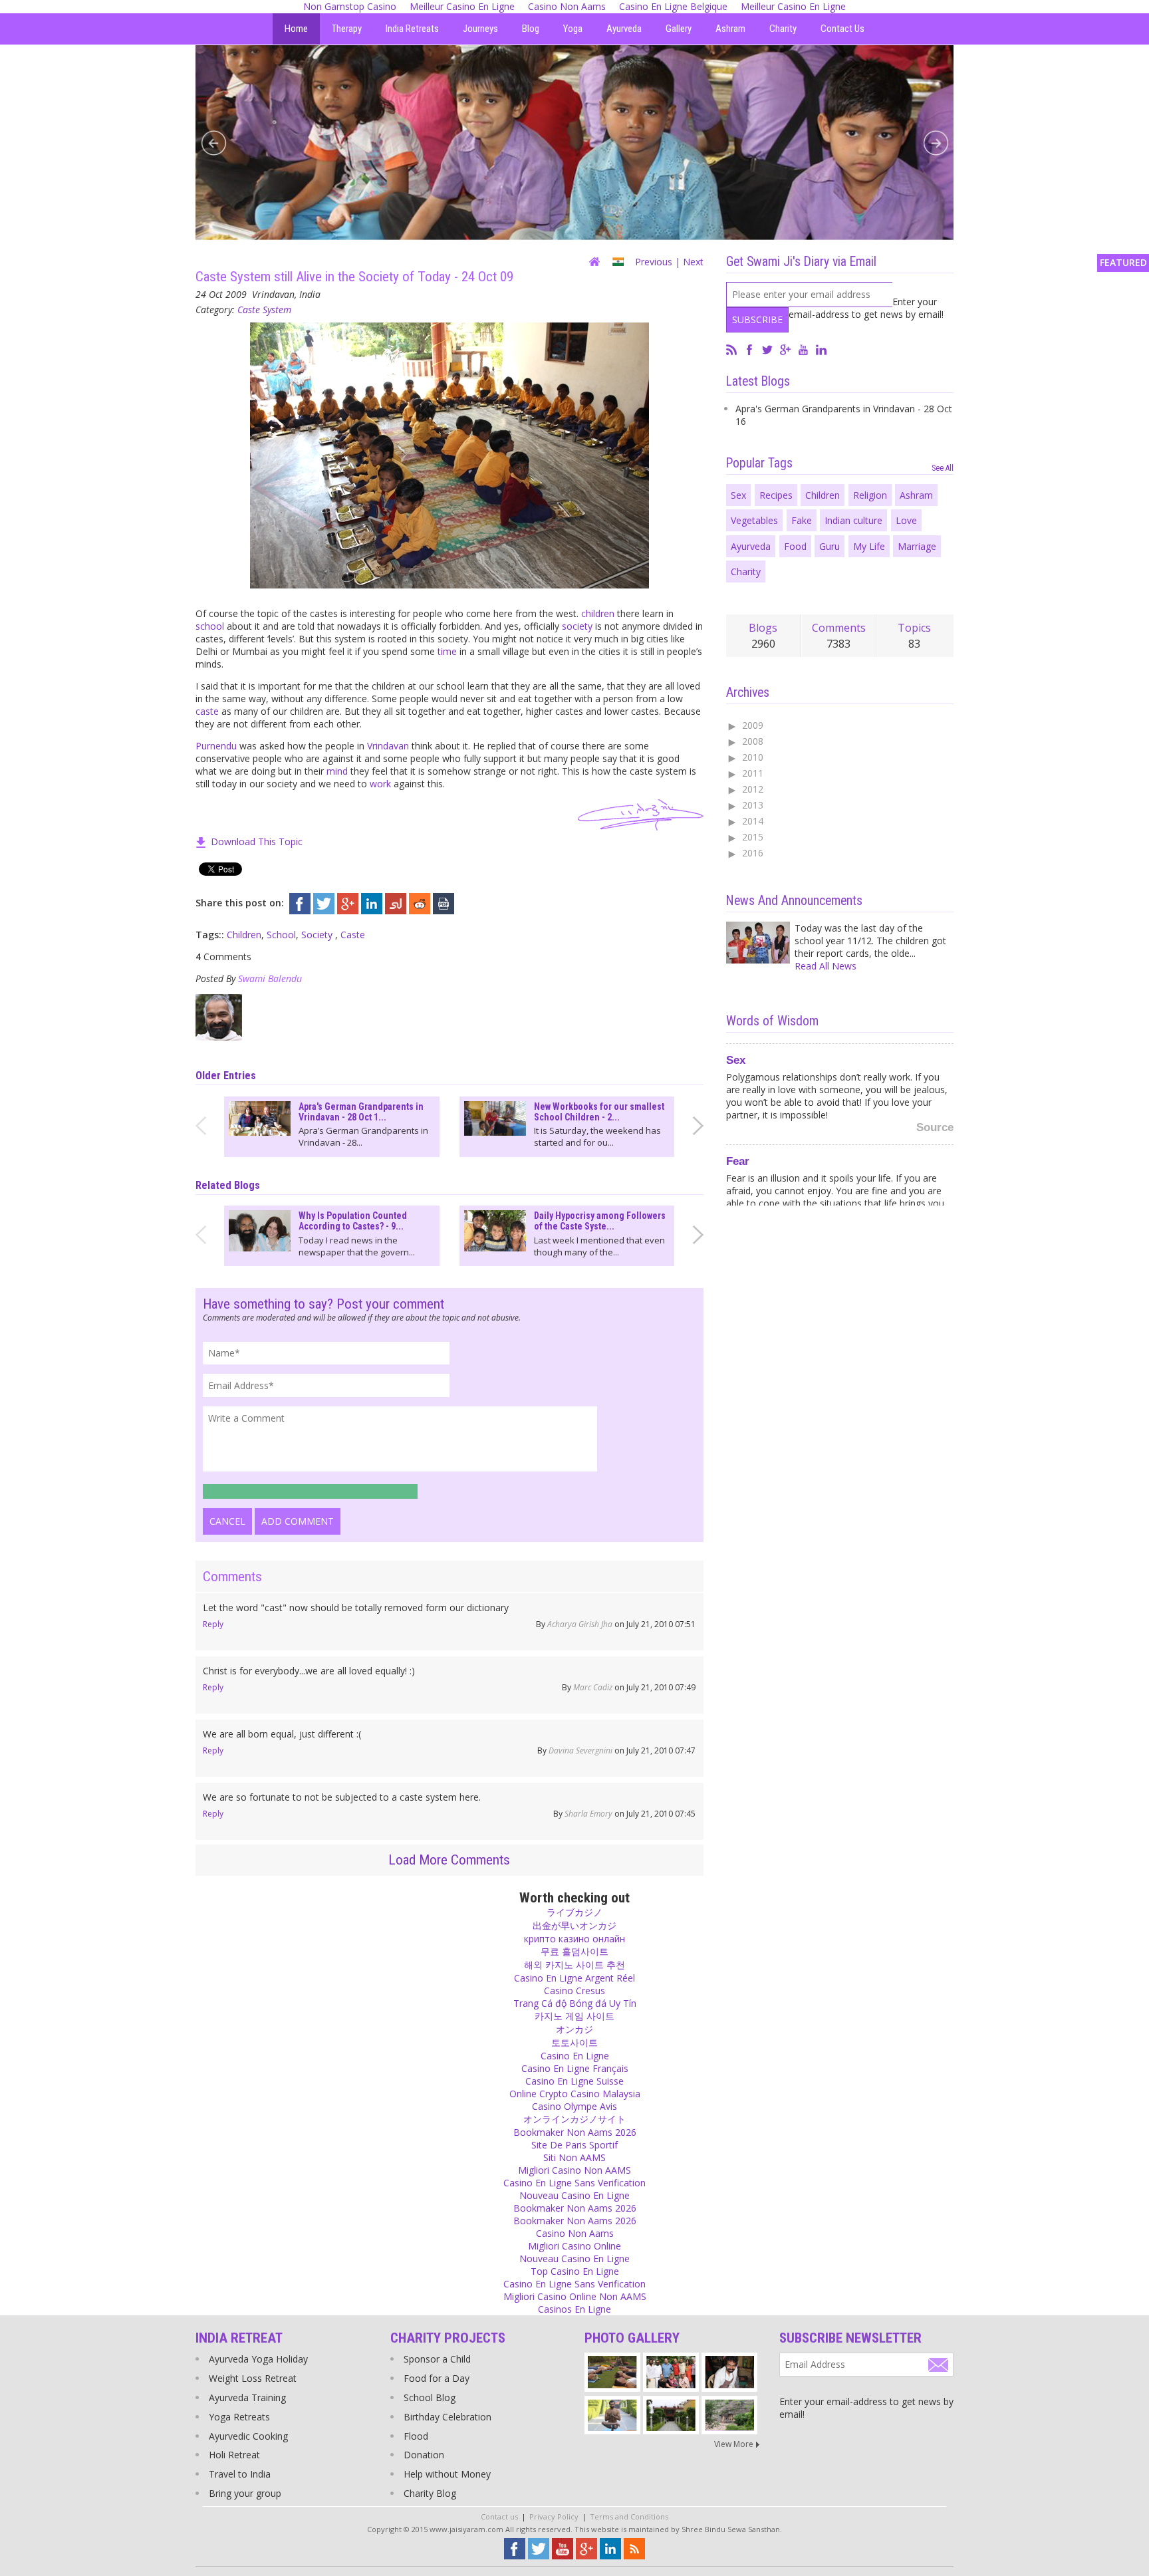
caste (207, 711)
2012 (753, 789)
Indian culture (853, 520)
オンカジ (574, 2029)
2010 (753, 757)
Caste (353, 935)
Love (906, 520)
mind (337, 771)
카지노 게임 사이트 (574, 2016)
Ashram (730, 29)
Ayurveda (624, 29)
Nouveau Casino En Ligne (574, 2195)
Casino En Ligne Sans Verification (574, 2183)
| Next (689, 262)
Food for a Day (437, 2378)
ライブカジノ (574, 1912)
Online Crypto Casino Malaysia (575, 2094)
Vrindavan (388, 746)
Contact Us (842, 29)
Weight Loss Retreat (253, 2378)
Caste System (264, 310)
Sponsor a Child (437, 2359)
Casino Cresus (574, 1991)
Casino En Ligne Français (575, 2068)
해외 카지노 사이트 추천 (574, 1965)
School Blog (430, 2397)
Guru (830, 546)
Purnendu (216, 746)
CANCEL (227, 1521)
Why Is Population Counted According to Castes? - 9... (353, 1221)
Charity (783, 29)
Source (935, 1125)
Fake (802, 520)
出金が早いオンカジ (574, 1925)
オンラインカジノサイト (574, 2119)
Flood (416, 2436)
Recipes (776, 495)
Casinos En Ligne (574, 2309)
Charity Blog (430, 2493)
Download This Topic (257, 841)
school (210, 626)
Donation (424, 2455)
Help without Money (447, 2474)
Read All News (826, 966)
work (380, 784)
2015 (753, 837)
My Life (869, 546)
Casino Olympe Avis (574, 2106)
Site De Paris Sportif (574, 2145)
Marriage (917, 546)
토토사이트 (574, 2042)
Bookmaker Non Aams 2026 (575, 2132)
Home (296, 29)
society (577, 626)
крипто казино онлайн (574, 1939)
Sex (738, 495)
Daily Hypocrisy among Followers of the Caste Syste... (600, 1221)
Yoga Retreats (239, 2417)
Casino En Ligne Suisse (574, 2081)
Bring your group (245, 2493)
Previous (654, 262)
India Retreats (412, 29)
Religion (870, 495)
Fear (738, 1159)
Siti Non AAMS (574, 2157)
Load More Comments (449, 1860)
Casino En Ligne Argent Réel (574, 1978)
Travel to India (240, 2474)
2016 (753, 853)
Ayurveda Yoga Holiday (258, 2359)
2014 (753, 821)
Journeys (480, 29)
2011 (753, 773)
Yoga (573, 29)
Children (244, 935)
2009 (753, 725)
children (598, 613)
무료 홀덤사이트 (574, 1951)
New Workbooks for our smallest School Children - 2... (599, 1112)
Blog (531, 29)
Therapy (347, 29)
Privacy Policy (554, 2516)
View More (734, 2444)
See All (943, 468)
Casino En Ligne (575, 2056)
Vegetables (754, 520)
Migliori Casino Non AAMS (574, 2170)
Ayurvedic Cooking (248, 2436)
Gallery (679, 29)
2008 (753, 741)
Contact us (499, 2516)
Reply (213, 1624)
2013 (753, 805)
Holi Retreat (234, 2455)
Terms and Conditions (629, 2516)
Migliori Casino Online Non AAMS (575, 2296)
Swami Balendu (270, 978)
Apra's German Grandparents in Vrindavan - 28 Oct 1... (361, 1112)
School (281, 935)
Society (318, 935)
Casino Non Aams (575, 2233)
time (447, 651)
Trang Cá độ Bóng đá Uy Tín (575, 2003)
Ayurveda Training (247, 2397)
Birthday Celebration (447, 2417)
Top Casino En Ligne (575, 2271)
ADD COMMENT (298, 1521)
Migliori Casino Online (574, 2246)
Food (795, 546)
